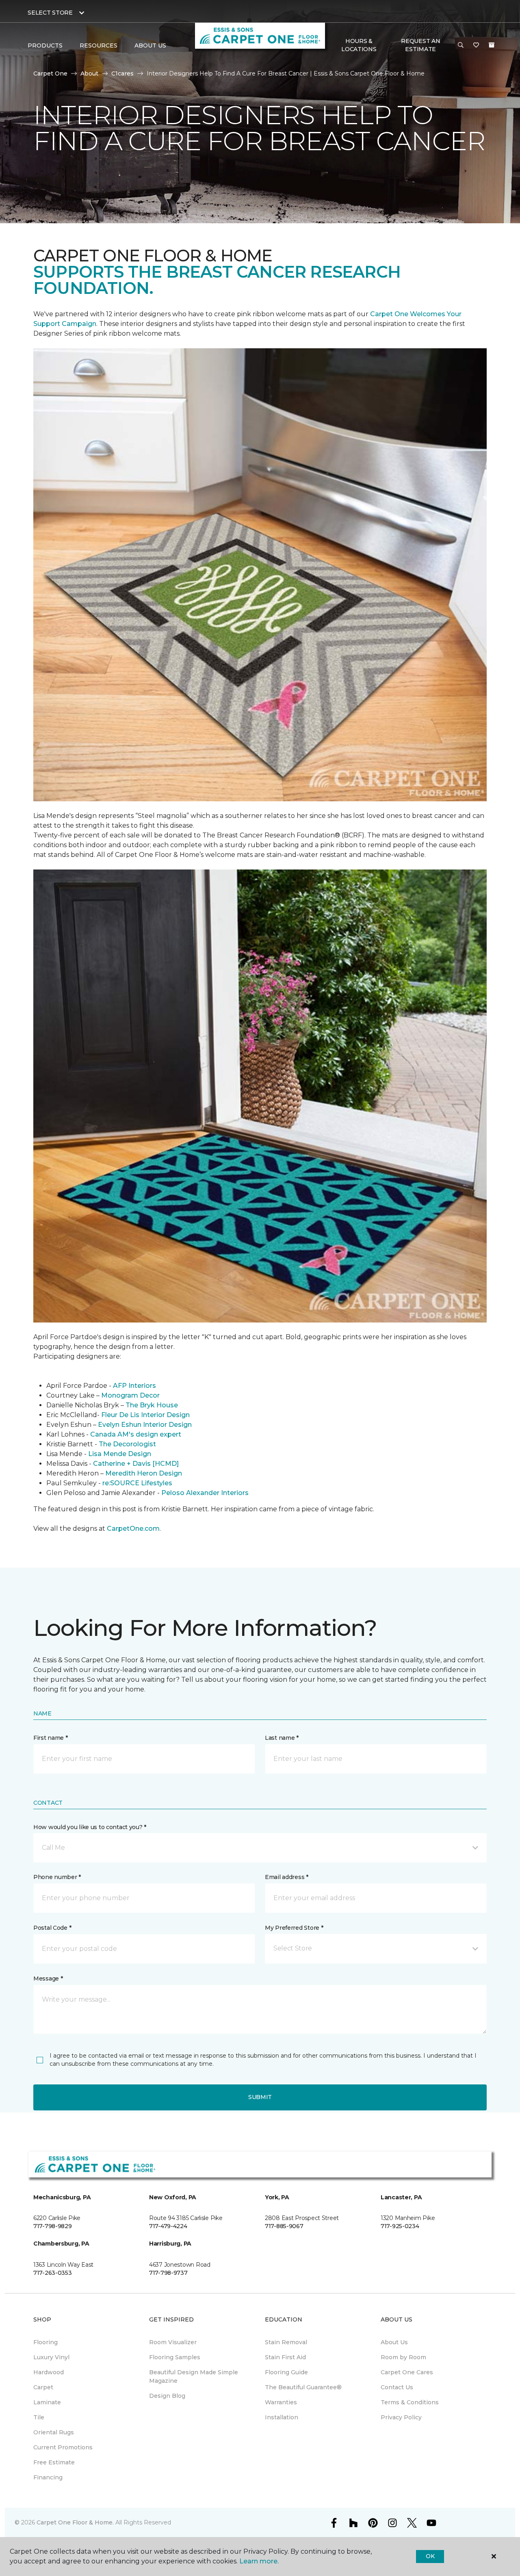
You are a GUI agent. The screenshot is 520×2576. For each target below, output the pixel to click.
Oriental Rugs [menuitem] (54, 2432)
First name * (51, 1738)
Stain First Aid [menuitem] (285, 2357)
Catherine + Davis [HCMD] (136, 1464)
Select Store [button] (50, 13)
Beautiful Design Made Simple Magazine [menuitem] (194, 2376)
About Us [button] (150, 45)
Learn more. (259, 2561)
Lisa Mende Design (120, 1454)
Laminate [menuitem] (47, 2402)
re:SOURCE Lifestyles (137, 1483)
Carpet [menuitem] (43, 2387)
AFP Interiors (134, 1386)
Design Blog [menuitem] (167, 2396)
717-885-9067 (284, 2226)
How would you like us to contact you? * (90, 1827)
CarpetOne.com (133, 1529)
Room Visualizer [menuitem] (173, 2342)
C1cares (122, 73)
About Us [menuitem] (394, 2342)
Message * (48, 1978)
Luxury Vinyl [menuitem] (51, 2357)
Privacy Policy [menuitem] (401, 2417)
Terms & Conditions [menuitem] (410, 2402)
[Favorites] (476, 45)
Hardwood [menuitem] (49, 2372)
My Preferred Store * (294, 1928)
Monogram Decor (130, 1395)
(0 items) (492, 45)
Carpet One (50, 73)
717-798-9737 (168, 2273)
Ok (430, 2556)
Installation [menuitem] (282, 2417)
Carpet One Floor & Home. (75, 2522)
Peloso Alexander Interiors (205, 1493)
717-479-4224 (168, 2226)
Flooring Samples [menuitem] (175, 2357)
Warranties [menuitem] (281, 2402)
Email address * (287, 1877)
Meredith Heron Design (144, 1473)
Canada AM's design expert (136, 1434)
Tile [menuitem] (39, 2417)
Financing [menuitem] (48, 2477)
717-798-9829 (53, 2226)
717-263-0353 (53, 2273)
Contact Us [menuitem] (397, 2387)
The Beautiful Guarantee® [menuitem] (303, 2387)
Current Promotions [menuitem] (63, 2447)
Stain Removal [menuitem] (286, 2342)
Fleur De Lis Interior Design (145, 1415)
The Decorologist (127, 1444)
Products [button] (45, 45)
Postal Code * (52, 1928)
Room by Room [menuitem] (403, 2357)
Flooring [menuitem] (45, 2342)
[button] (461, 45)
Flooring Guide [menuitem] (286, 2372)
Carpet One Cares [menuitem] (407, 2372)
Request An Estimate (420, 45)
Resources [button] (99, 45)
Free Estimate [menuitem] (54, 2462)
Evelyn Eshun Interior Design (145, 1425)
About (89, 73)
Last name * (282, 1738)
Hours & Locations (359, 45)
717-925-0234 (400, 2226)
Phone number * (57, 1877)
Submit (260, 2097)
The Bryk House (152, 1405)
